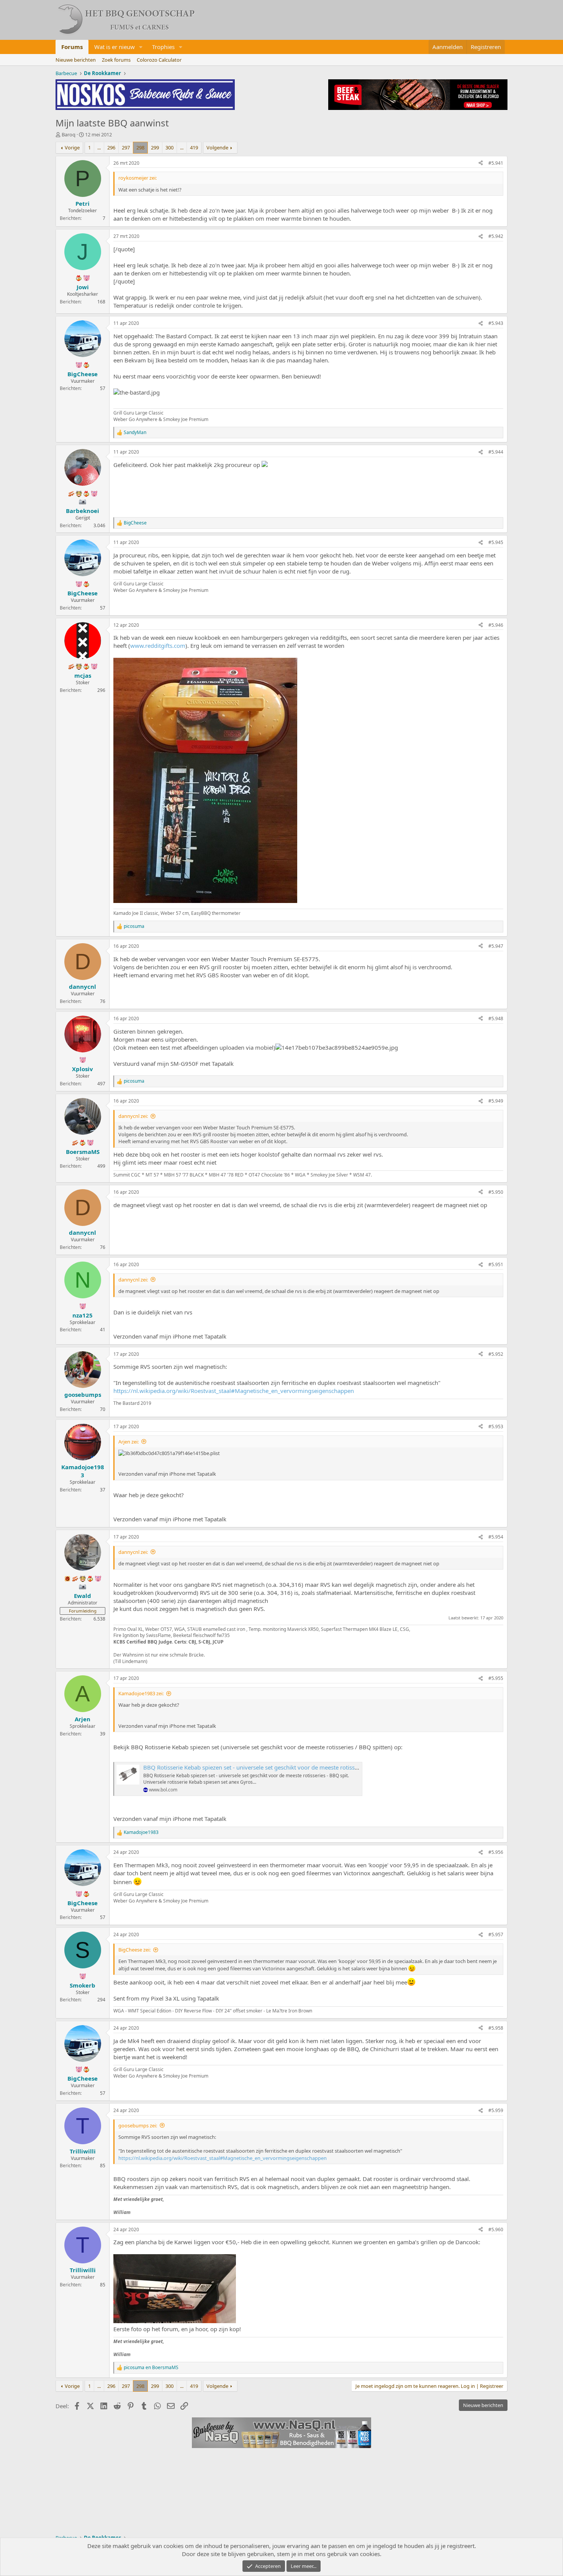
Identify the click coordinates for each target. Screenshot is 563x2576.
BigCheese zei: (134, 1950)
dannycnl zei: (133, 1116)
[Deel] (481, 163)
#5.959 (496, 2110)
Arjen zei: (128, 1442)
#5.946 (496, 625)
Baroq (69, 134)
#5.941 (496, 163)
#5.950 (496, 1192)
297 (126, 147)
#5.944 (496, 452)
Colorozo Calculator (159, 60)
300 (169, 147)
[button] (141, 47)
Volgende (217, 147)
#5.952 (496, 1354)
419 (194, 147)
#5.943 (496, 323)
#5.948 (496, 1018)
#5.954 (496, 1537)
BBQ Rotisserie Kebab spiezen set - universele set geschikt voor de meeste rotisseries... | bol (265, 1767)
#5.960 (496, 2229)
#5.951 (496, 1264)
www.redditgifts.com (158, 646)
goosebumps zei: (138, 2125)
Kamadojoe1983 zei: (141, 1693)
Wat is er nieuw (115, 47)
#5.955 (496, 1678)
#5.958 (496, 2028)
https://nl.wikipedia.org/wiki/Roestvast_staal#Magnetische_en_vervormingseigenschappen (234, 1391)
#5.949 (496, 1101)
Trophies (163, 47)
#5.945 (496, 542)
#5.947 (496, 946)
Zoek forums (116, 60)
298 (140, 147)
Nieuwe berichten (76, 60)
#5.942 (496, 236)
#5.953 (496, 1426)
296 (111, 147)
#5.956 (496, 1852)
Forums (72, 47)
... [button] (99, 147)
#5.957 (496, 1934)
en (151, 2368)
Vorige (72, 147)
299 (155, 147)
